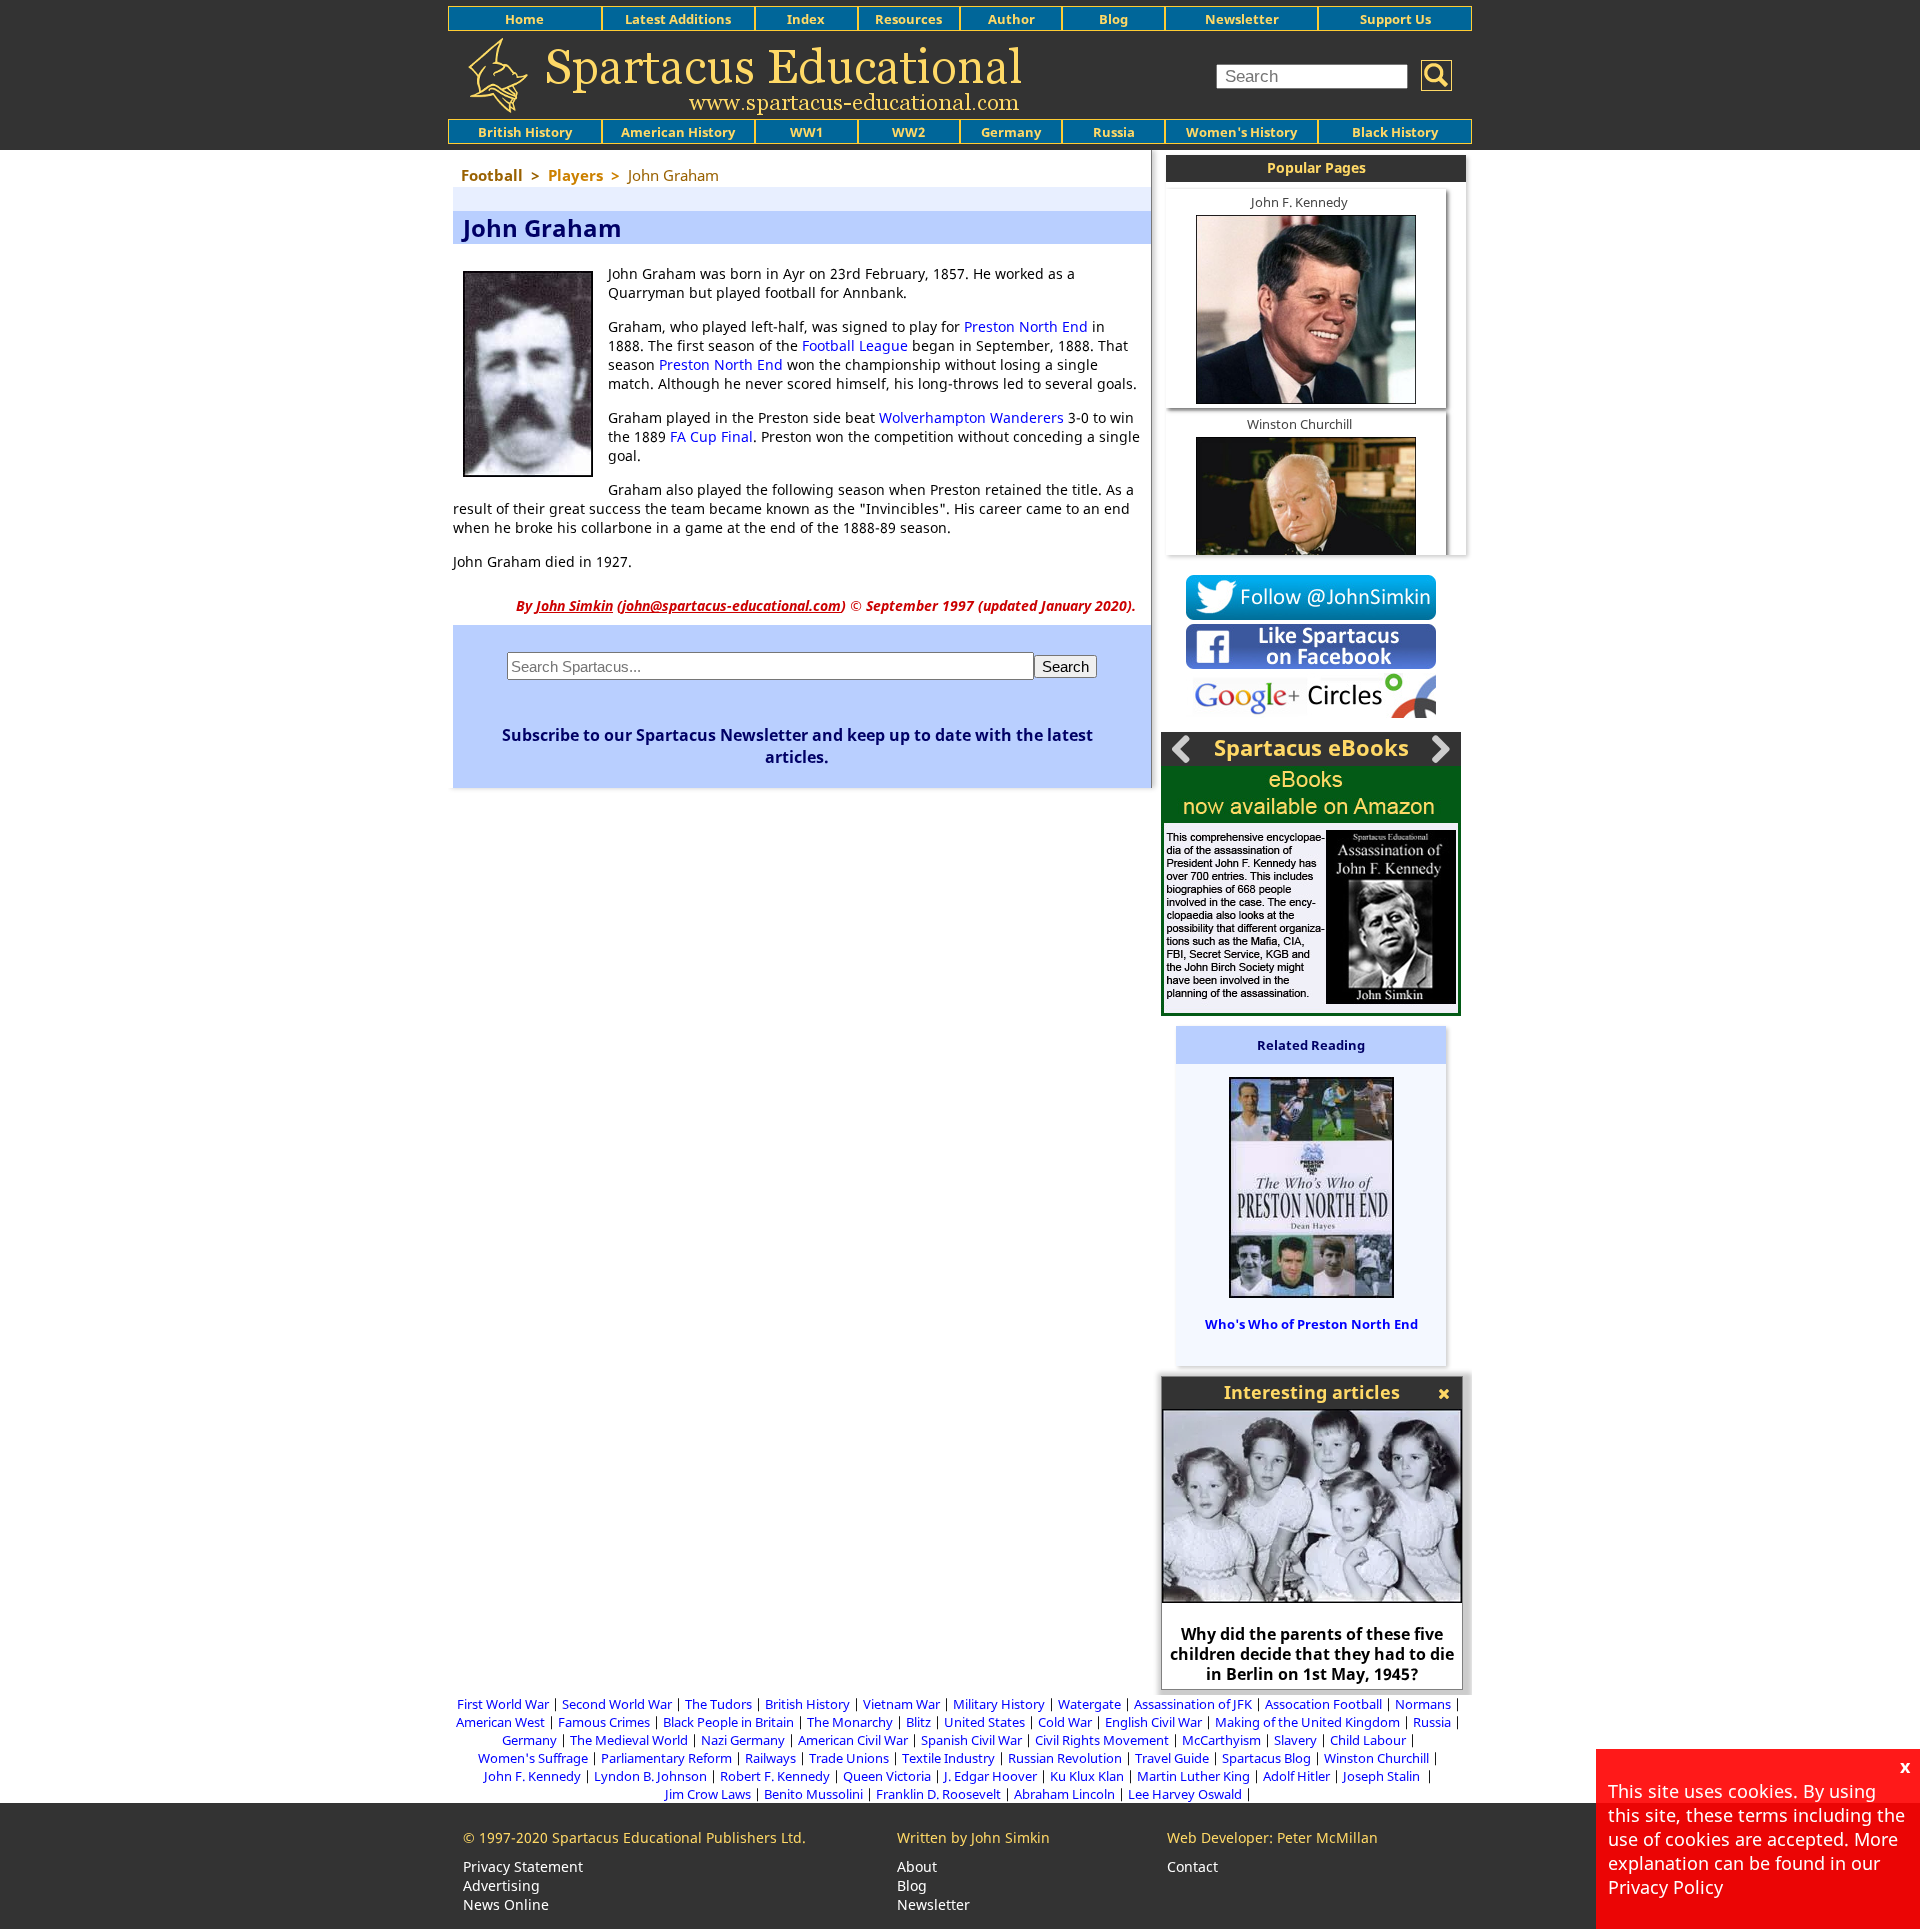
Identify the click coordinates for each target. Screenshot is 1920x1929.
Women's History (1241, 132)
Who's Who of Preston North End (1311, 1324)
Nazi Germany (743, 1740)
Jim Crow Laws (708, 1794)
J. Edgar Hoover (990, 1776)
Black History (1395, 132)
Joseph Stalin (1383, 1776)
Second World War (617, 1704)
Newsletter (1242, 19)
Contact (1192, 1866)
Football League (855, 345)
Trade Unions (849, 1758)
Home (524, 19)
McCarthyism (1221, 1740)
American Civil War (853, 1740)
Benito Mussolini (813, 1794)
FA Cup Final (711, 436)
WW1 (806, 132)
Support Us (1395, 19)
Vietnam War (901, 1704)
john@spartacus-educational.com (731, 605)
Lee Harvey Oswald (1185, 1794)
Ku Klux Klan (1087, 1776)
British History (807, 1704)
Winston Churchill (1299, 424)
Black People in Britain (728, 1722)
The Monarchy (850, 1722)
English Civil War (1153, 1722)
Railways (770, 1758)
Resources (908, 19)
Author (1011, 19)
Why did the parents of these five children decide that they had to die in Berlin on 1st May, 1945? (1312, 1654)
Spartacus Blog (1266, 1758)
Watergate (1089, 1704)
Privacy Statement (523, 1866)
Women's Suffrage (533, 1758)
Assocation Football (1323, 1704)
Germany (1011, 132)
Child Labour (1368, 1740)
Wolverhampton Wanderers (971, 417)
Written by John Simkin (973, 1837)
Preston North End (1026, 326)
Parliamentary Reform (666, 1758)
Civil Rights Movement (1102, 1740)
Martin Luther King (1193, 1776)
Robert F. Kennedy (775, 1776)
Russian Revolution (1065, 1758)
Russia (1114, 132)
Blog (1113, 19)
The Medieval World (629, 1740)
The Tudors (718, 1704)
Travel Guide (1172, 1758)
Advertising (501, 1885)
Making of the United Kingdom (1307, 1722)
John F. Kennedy (1299, 202)
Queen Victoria (887, 1776)
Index (806, 19)
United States (984, 1722)
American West (500, 1722)
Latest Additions (678, 19)
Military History (999, 1704)
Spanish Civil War (971, 1740)
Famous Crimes (604, 1722)
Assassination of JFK (1193, 1704)
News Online (506, 1904)
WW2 (908, 132)
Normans (1423, 1704)
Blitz (918, 1722)
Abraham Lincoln (1064, 1794)
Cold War (1065, 1722)
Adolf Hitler (1296, 1776)
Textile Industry (948, 1758)
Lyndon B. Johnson (650, 1776)
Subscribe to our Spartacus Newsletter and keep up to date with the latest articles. (797, 746)
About (917, 1866)
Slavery (1295, 1740)
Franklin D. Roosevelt (938, 1794)
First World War (503, 1704)
